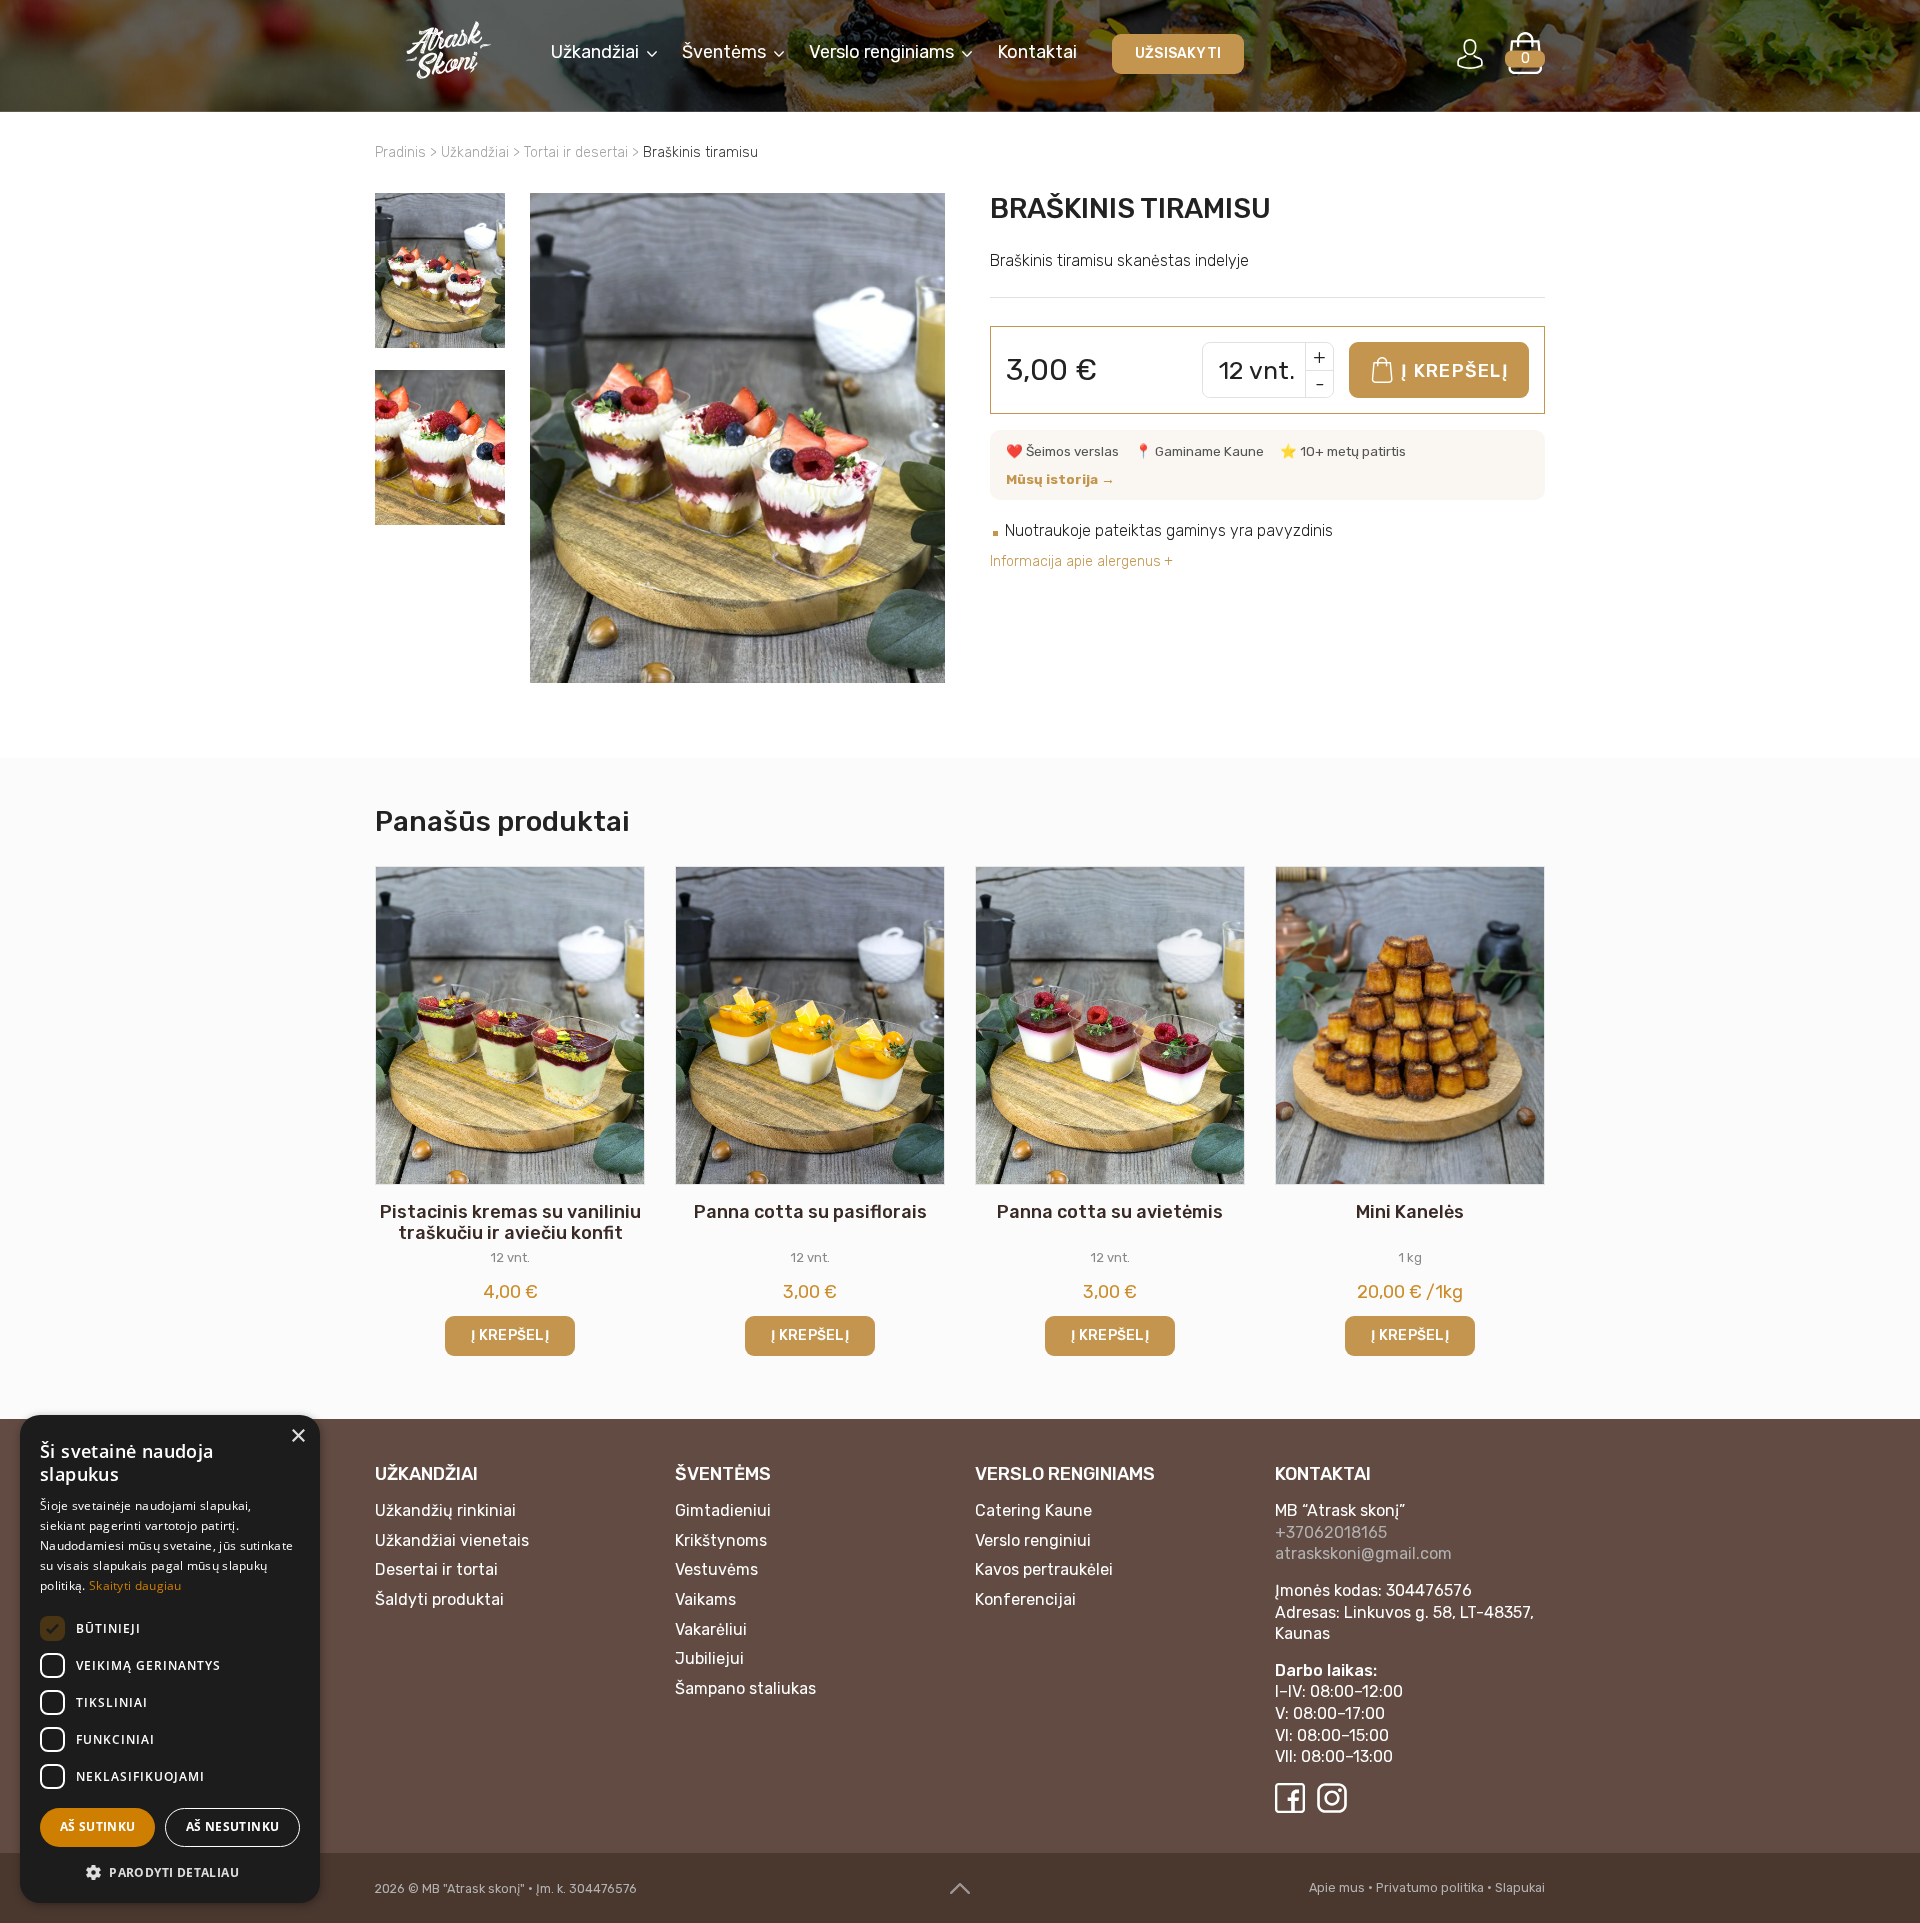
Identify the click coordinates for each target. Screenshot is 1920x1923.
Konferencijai (1025, 1599)
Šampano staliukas (745, 1688)
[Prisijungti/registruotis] (1470, 52)
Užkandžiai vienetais (452, 1540)
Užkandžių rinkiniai (445, 1510)
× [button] (297, 1436)
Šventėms (724, 52)
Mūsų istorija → (1060, 479)
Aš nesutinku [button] (233, 1826)
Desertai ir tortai (436, 1569)
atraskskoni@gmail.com (1363, 1553)
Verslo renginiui (1033, 1540)
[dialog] (170, 1659)
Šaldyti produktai (439, 1599)
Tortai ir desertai (576, 152)
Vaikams (705, 1599)
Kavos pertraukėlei (1044, 1569)
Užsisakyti (1178, 53)
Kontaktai (1037, 52)
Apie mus (1337, 1887)
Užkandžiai (595, 52)
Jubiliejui (709, 1658)
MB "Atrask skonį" (473, 1888)
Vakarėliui (711, 1629)
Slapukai (1520, 1887)
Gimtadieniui (723, 1510)
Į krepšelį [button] (510, 1335)
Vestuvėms (716, 1569)
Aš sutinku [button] (98, 1826)
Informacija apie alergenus (1075, 561)
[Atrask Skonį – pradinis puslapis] (448, 50)
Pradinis (400, 152)
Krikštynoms (721, 1540)
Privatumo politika (1430, 1887)
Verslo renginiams (881, 52)
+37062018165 (1331, 1532)
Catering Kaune (1033, 1510)
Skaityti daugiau (135, 1585)
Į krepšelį (1455, 371)
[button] (170, 1871)
